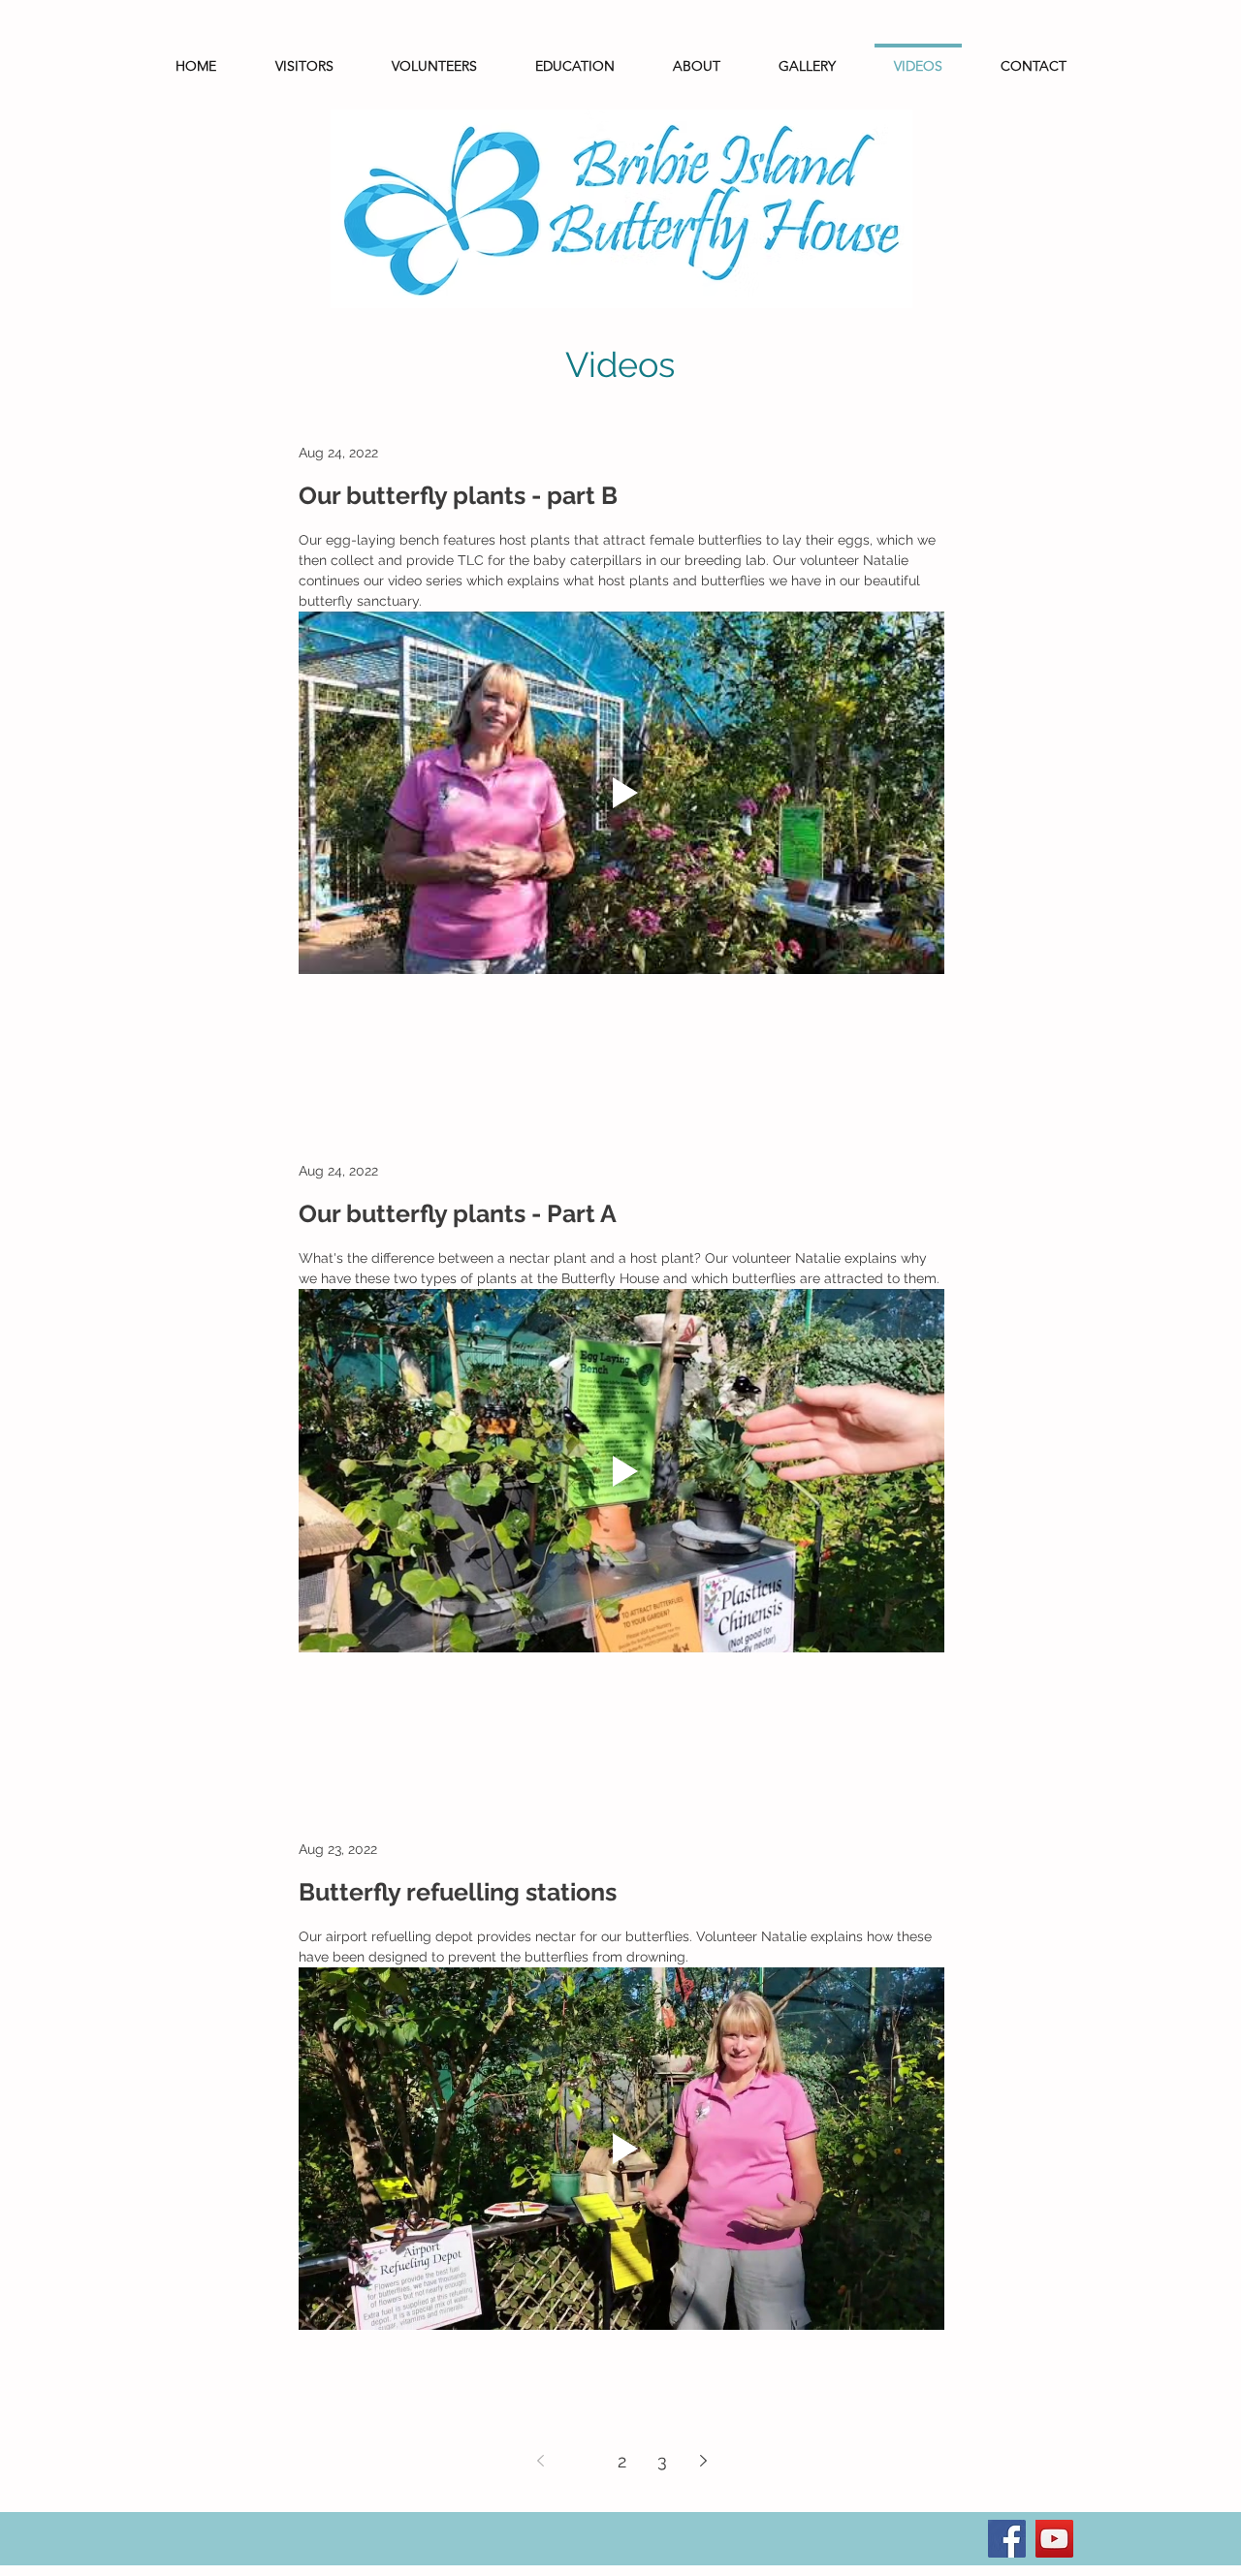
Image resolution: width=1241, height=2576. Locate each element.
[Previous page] (540, 2461)
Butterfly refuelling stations (458, 1892)
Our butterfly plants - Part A (458, 1213)
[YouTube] (1054, 2539)
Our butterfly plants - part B (458, 495)
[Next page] (703, 2461)
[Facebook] (1007, 2539)
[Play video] (621, 793)
